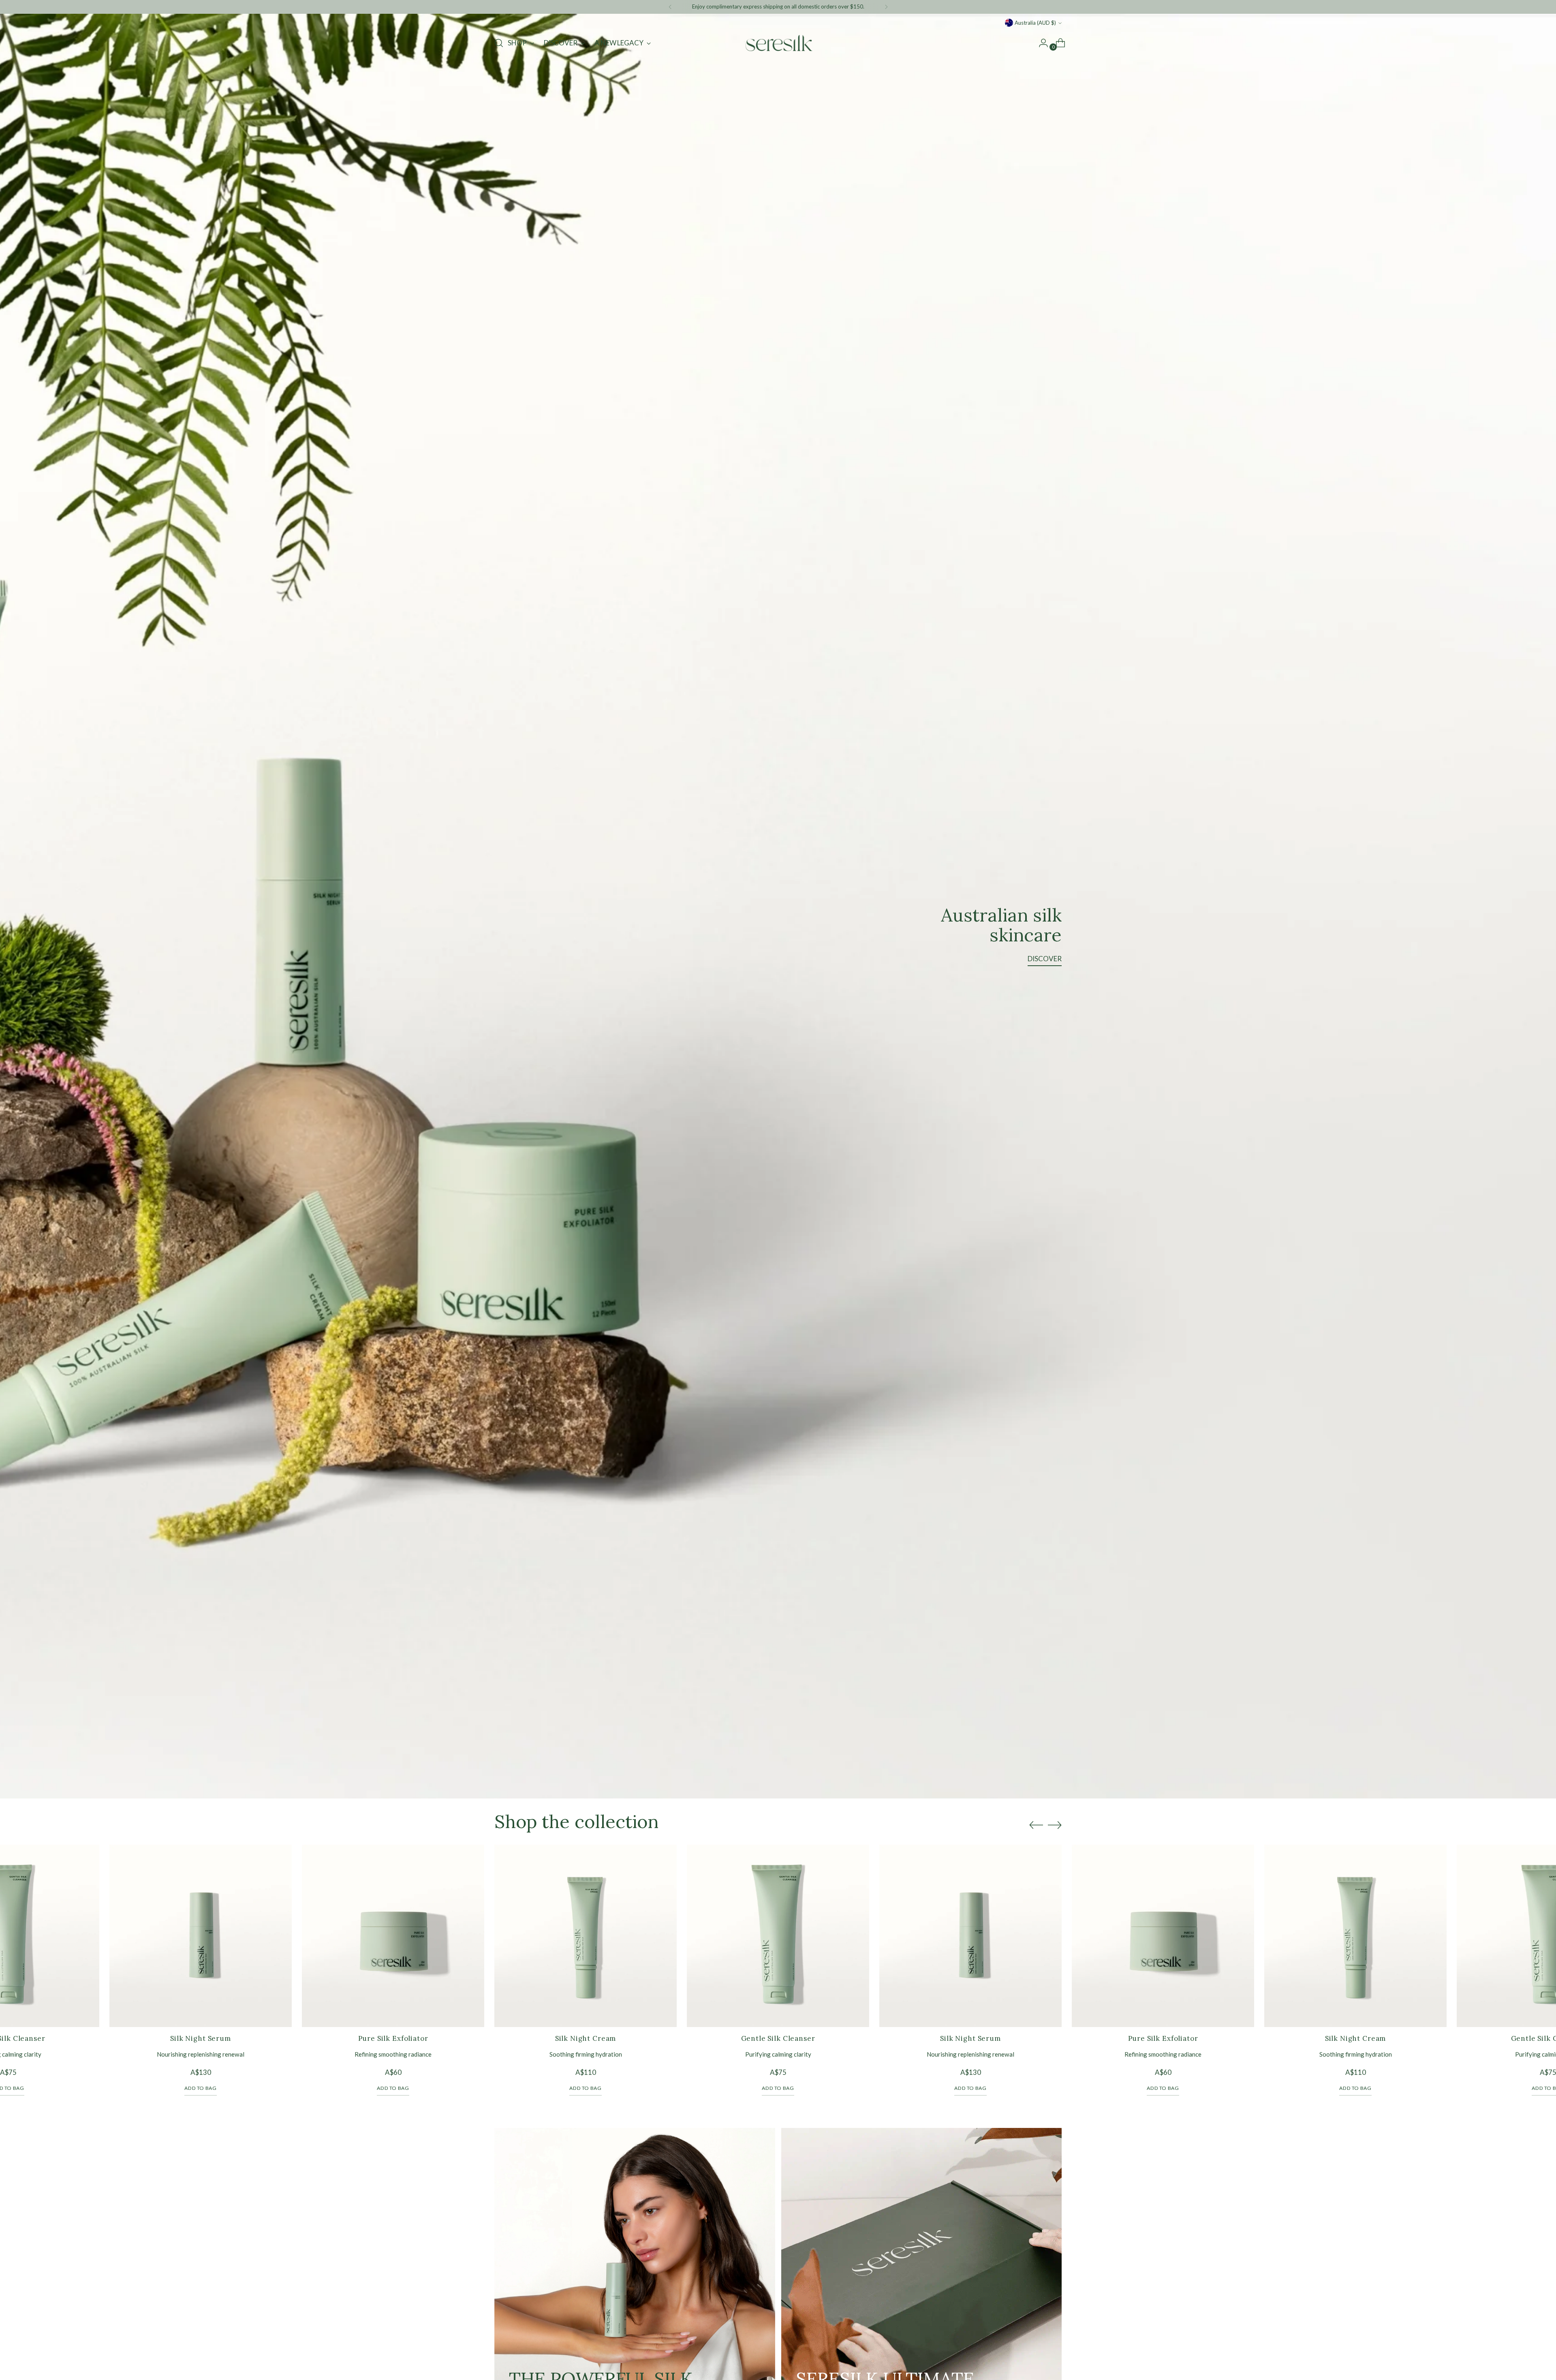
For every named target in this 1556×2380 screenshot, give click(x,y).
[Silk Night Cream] (586, 1936)
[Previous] (670, 7)
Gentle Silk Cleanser (778, 2038)
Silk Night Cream (586, 2038)
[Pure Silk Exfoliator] (393, 1936)
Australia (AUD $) (1035, 23)
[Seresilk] (778, 43)
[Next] (886, 7)
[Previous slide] (1036, 1825)
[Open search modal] (499, 43)
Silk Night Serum (201, 2038)
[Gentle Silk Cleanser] (778, 1936)
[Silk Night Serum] (201, 1936)
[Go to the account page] (1040, 43)
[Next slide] (1055, 1825)
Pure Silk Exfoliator (393, 2038)
